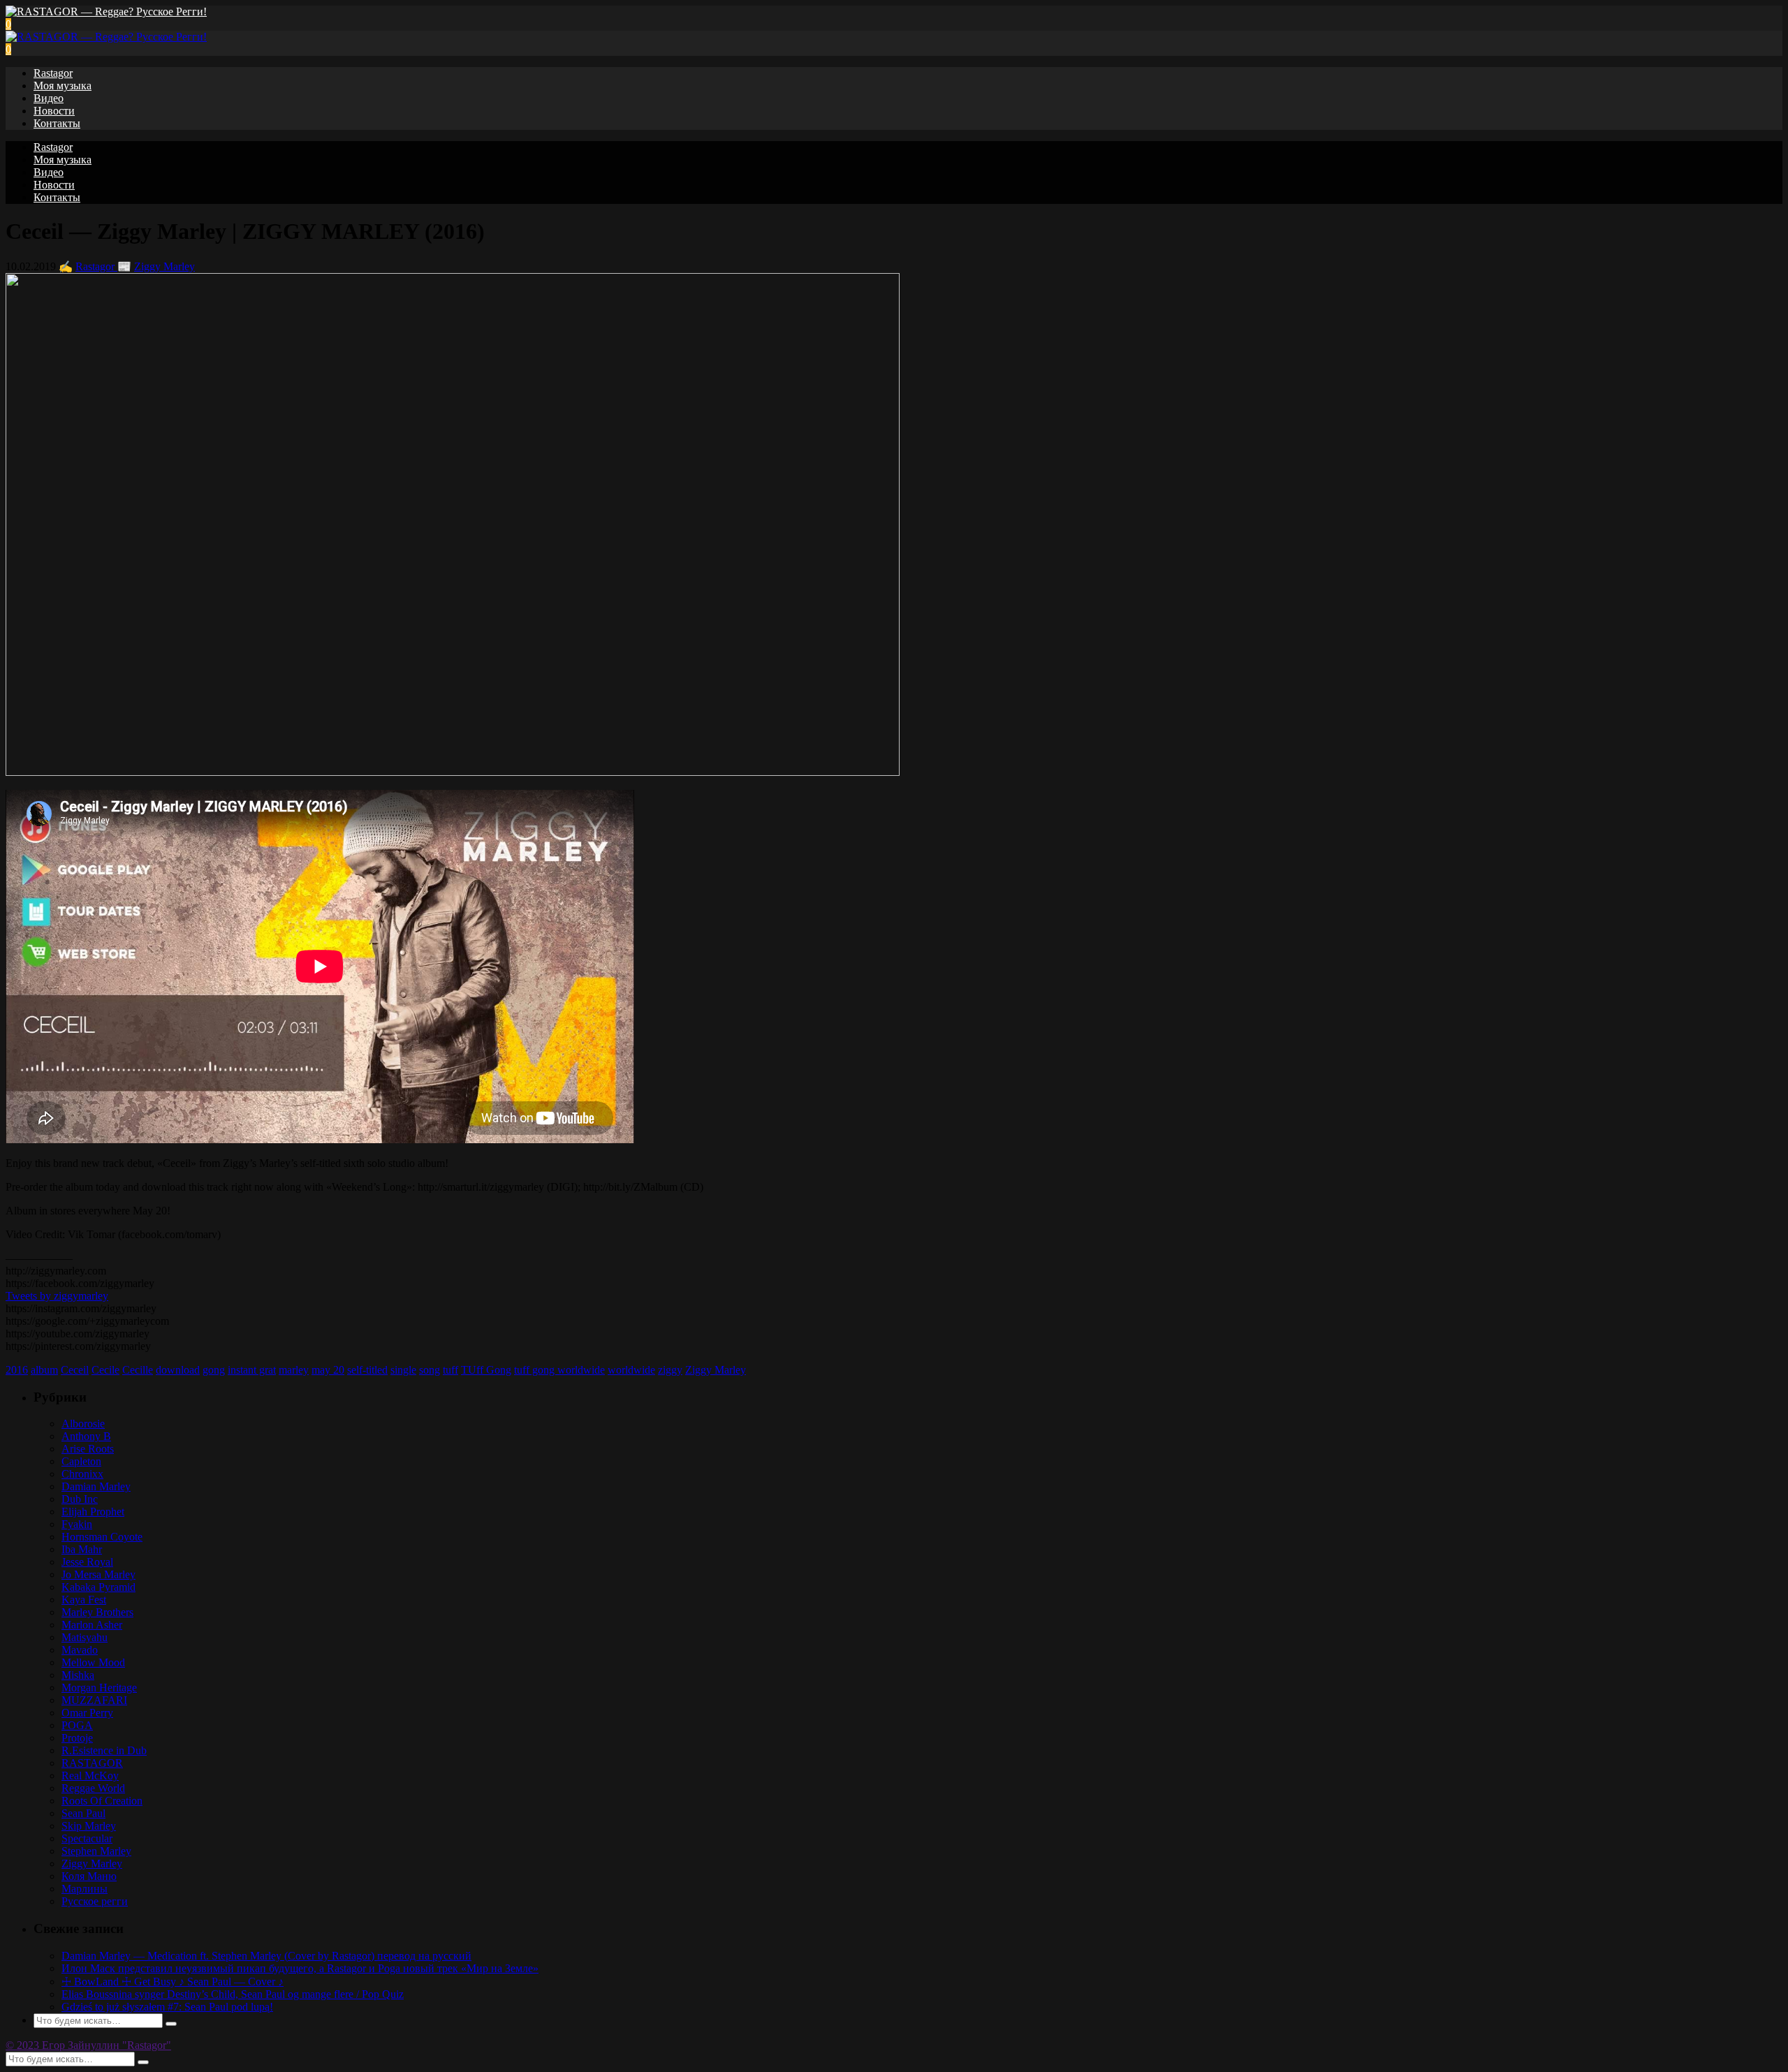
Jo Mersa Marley (98, 1574)
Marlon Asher (92, 1625)
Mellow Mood (93, 1662)
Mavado (80, 1650)
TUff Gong (486, 1370)
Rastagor (53, 73)
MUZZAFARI (94, 1700)
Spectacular (87, 1838)
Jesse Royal (87, 1562)
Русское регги (95, 1901)
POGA (77, 1725)
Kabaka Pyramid (98, 1587)
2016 (17, 1370)
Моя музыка (63, 86)
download (178, 1370)
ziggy (670, 1370)
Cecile (105, 1370)
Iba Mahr (82, 1549)
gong (214, 1370)
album (44, 1370)
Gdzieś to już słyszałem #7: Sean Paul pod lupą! (167, 2007)
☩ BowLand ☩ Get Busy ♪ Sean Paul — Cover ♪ (173, 1982)
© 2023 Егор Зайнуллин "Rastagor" (88, 2045)
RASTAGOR (92, 1763)
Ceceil (75, 1370)
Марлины (85, 1889)
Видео (49, 98)
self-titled (367, 1370)
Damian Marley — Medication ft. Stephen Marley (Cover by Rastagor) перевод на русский (266, 1956)
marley (294, 1370)
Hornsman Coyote (102, 1537)
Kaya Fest (84, 1600)
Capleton (81, 1461)
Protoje (77, 1738)
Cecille (138, 1370)
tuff (450, 1370)
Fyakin (77, 1524)
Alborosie (83, 1424)
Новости (54, 111)
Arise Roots (88, 1449)
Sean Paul (83, 1813)
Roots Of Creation (102, 1801)
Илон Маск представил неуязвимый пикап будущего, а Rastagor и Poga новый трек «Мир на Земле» (300, 1968)
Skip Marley (89, 1826)
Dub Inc (80, 1499)
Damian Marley (96, 1486)
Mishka (78, 1675)
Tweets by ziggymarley (57, 1296)
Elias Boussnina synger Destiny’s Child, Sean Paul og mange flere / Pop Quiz (233, 1994)
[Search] (171, 2024)
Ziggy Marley (164, 266)
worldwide (631, 1370)
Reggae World (93, 1788)
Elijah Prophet (93, 1512)
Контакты (57, 123)
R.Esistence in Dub (104, 1750)
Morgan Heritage (99, 1688)
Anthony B (86, 1436)
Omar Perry (87, 1713)
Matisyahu (85, 1637)
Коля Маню (89, 1876)
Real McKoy (90, 1776)
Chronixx (82, 1474)
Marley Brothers (97, 1612)
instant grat (252, 1370)
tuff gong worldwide (559, 1370)
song (430, 1370)
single (403, 1370)
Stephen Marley (96, 1851)
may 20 (328, 1370)
